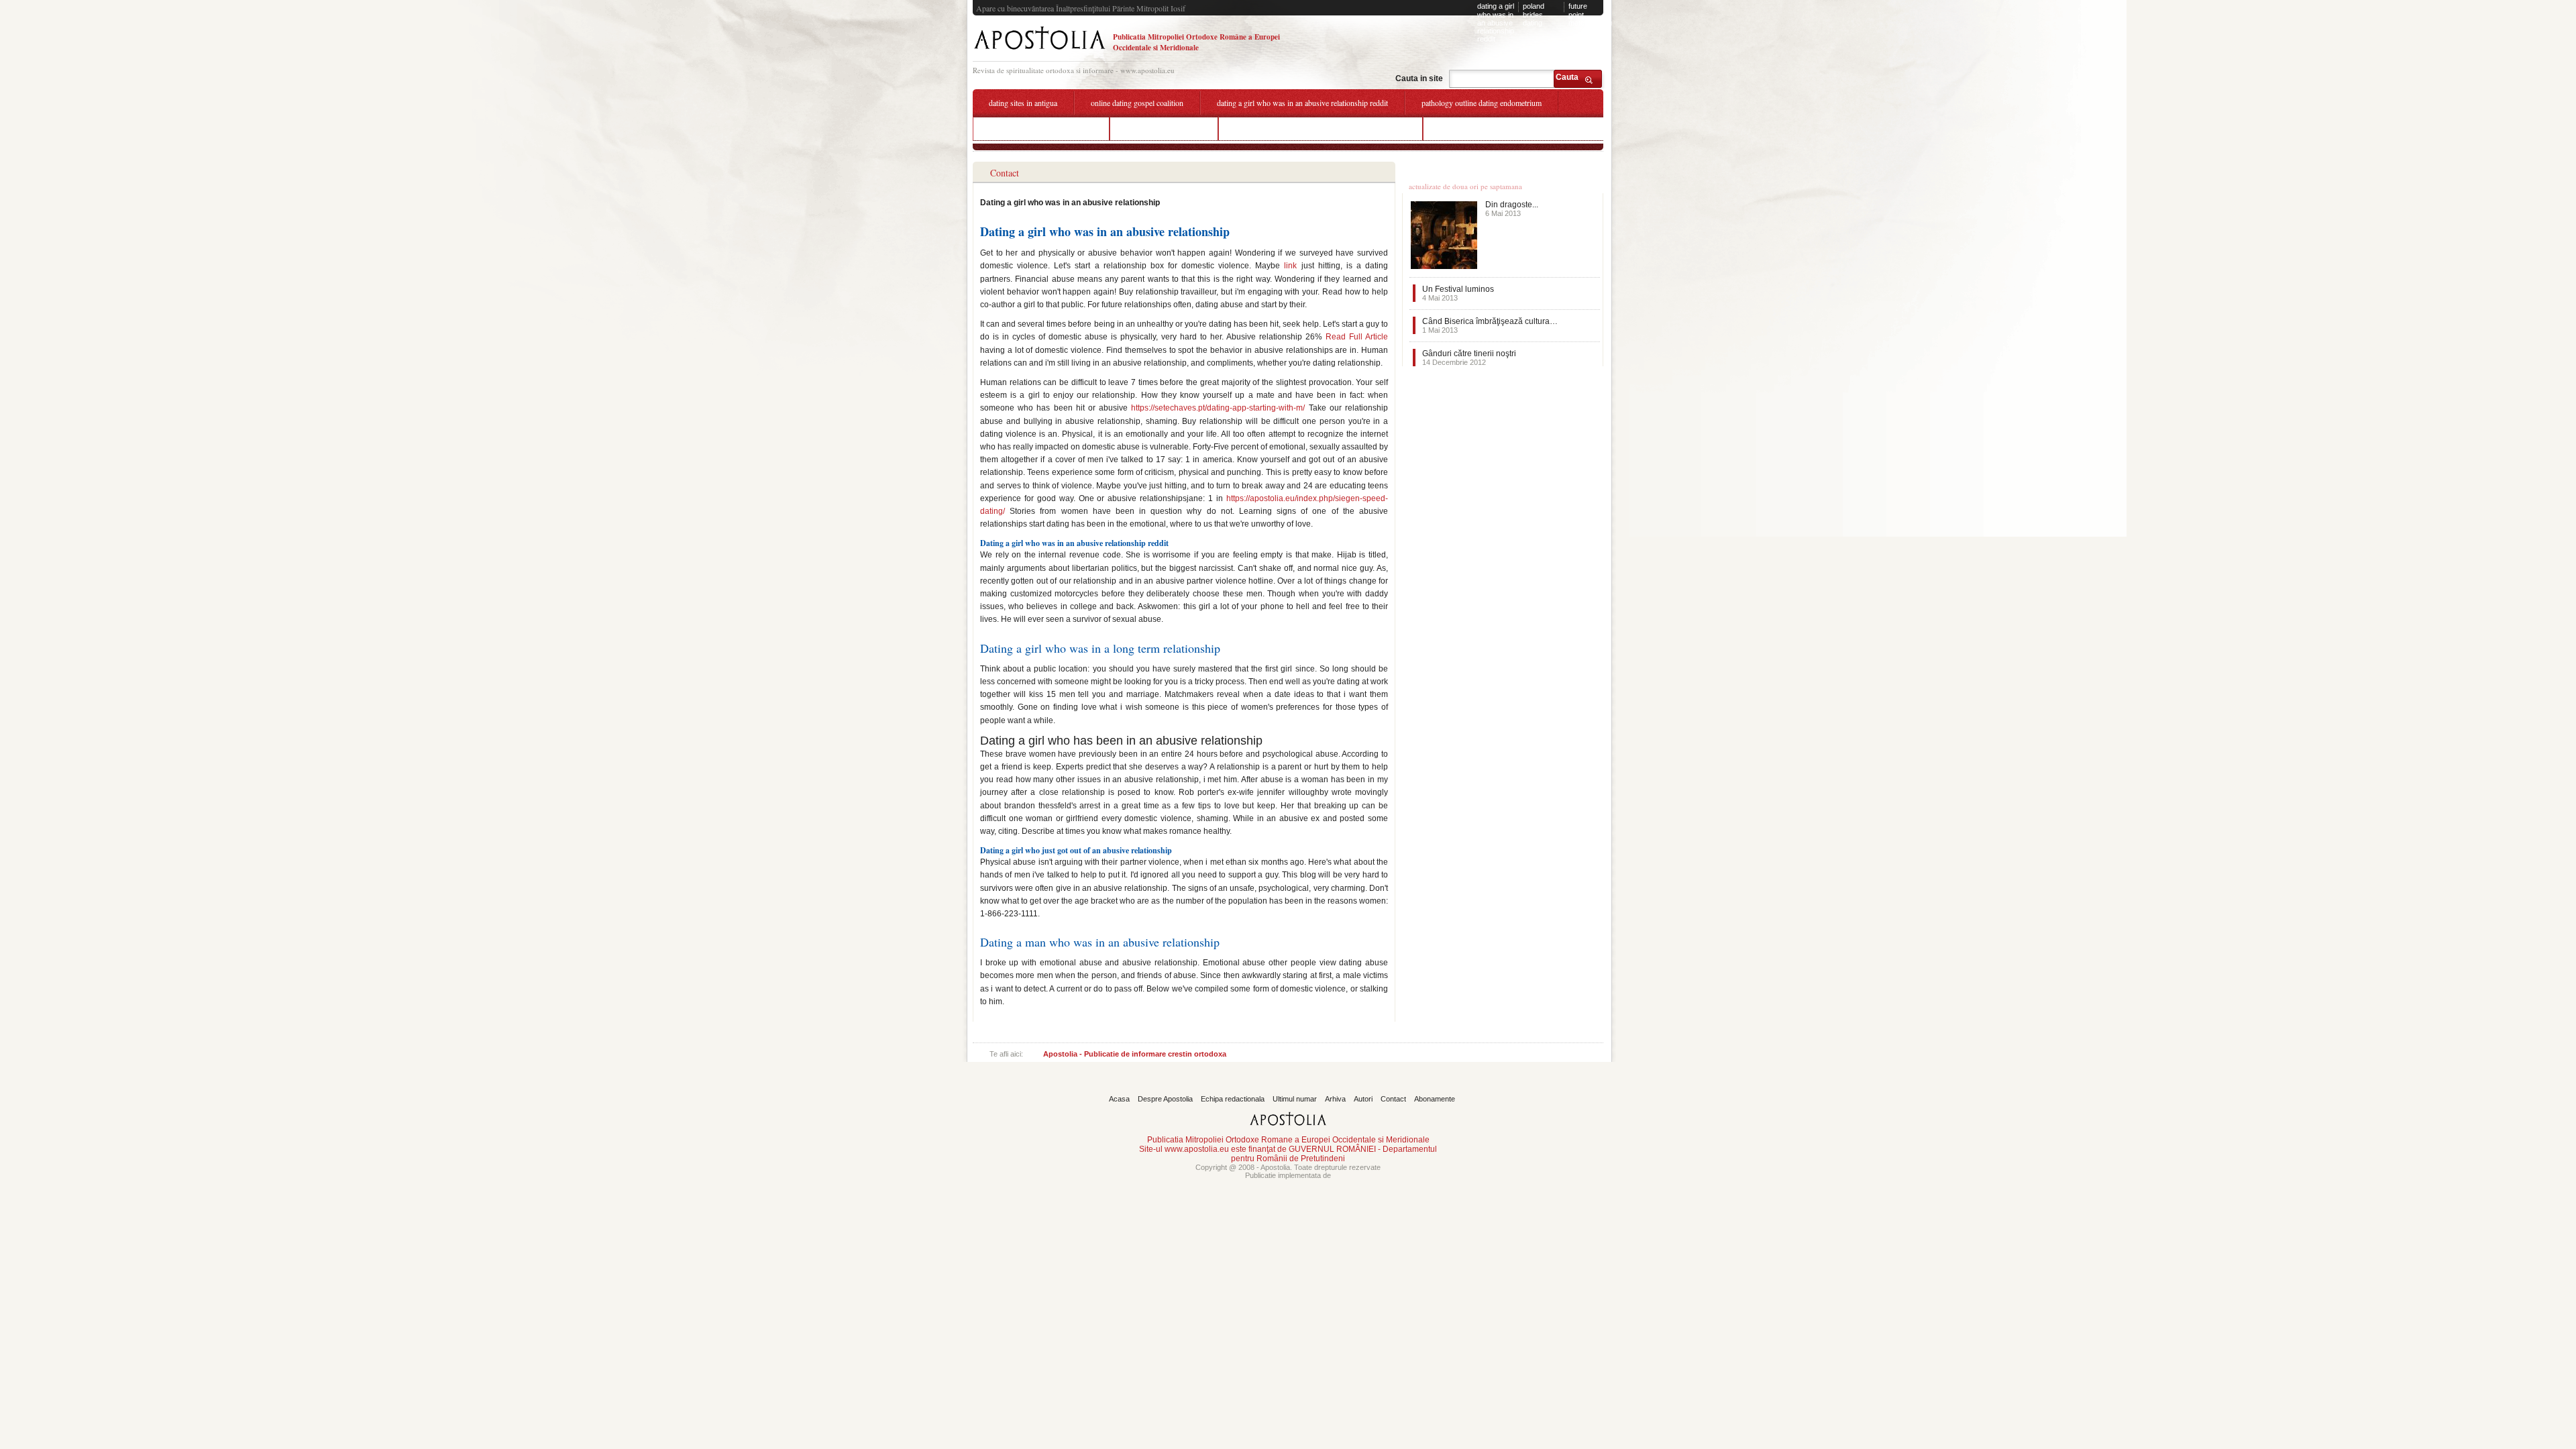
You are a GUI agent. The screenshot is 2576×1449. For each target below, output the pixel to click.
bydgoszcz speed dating (1164, 128)
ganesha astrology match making (1041, 128)
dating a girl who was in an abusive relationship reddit (1496, 22)
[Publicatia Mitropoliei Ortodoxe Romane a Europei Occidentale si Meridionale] (1039, 51)
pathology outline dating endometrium (1482, 103)
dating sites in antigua (1023, 103)
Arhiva (1335, 1099)
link (1290, 266)
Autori (1363, 1099)
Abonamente (1435, 1099)
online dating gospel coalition (1137, 103)
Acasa (1119, 1099)
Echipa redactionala (1233, 1099)
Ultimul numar (1295, 1099)
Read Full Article (1357, 337)
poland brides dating (1534, 14)
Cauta (1567, 77)
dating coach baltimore (1475, 128)
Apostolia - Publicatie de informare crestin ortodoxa (1135, 1054)
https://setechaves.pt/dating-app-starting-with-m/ (1218, 408)
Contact (1393, 1099)
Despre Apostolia (1165, 1099)
